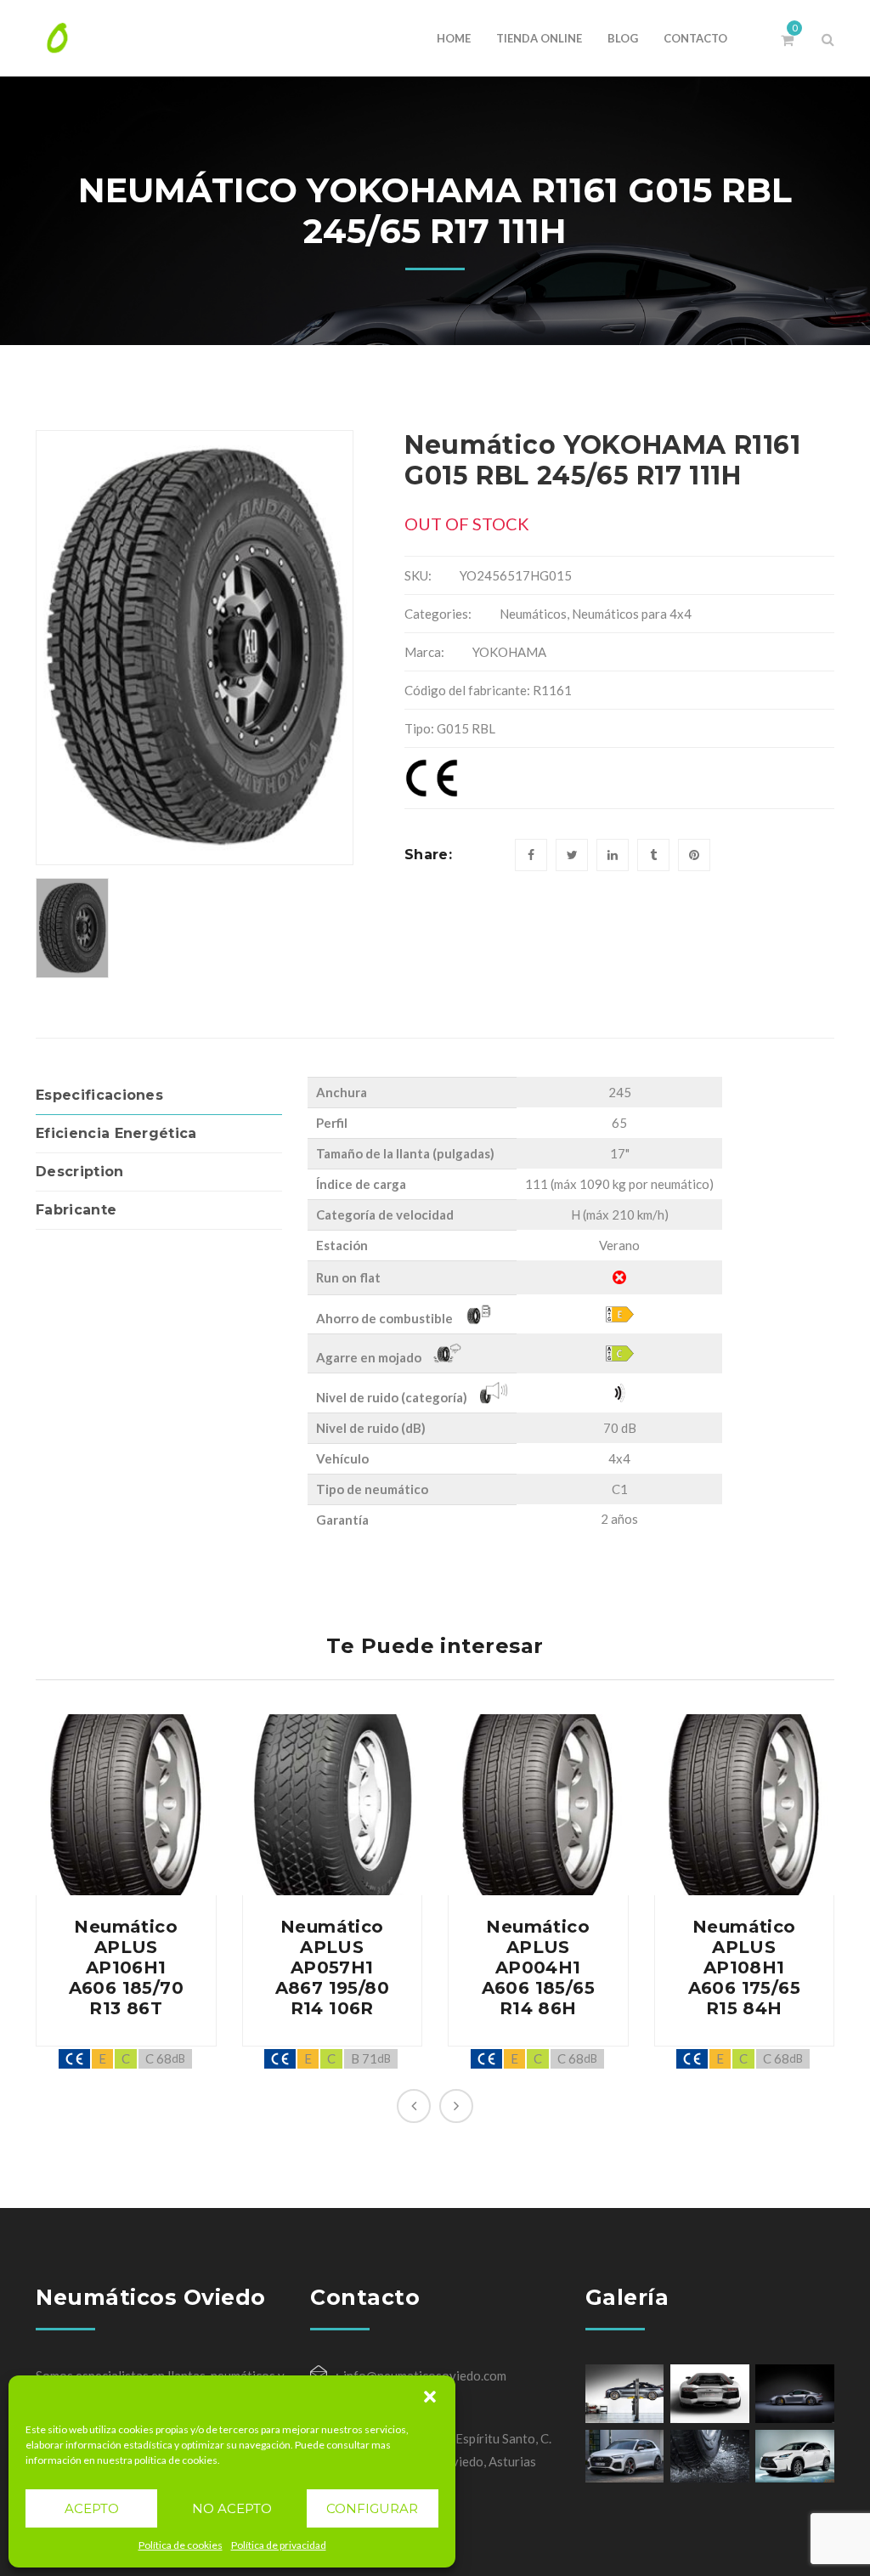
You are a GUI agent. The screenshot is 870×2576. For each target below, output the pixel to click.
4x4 (619, 1458)
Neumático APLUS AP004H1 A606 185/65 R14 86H (538, 1967)
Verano (619, 1245)
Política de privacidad (279, 2545)
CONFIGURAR (372, 2508)
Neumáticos (533, 614)
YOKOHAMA (509, 652)
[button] (430, 2397)
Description (80, 1172)
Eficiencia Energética (116, 1133)
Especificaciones (99, 1095)
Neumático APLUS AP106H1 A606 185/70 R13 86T (126, 1967)
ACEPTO (92, 2508)
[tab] (159, 1096)
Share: (428, 855)
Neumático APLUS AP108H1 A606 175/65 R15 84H (744, 1967)
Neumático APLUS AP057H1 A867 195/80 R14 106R (332, 1967)
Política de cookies (181, 2545)
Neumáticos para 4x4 (632, 614)
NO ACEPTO (232, 2508)
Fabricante (76, 1210)
